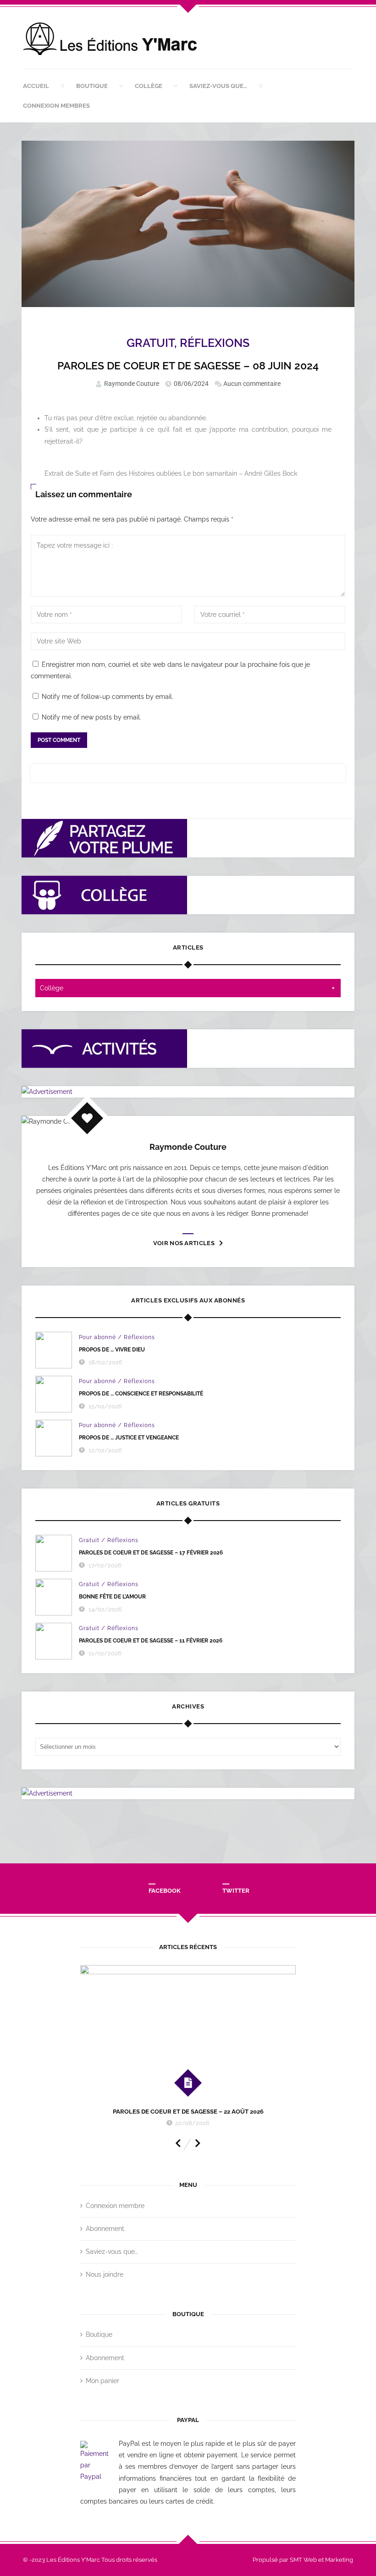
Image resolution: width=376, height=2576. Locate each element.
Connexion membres (56, 106)
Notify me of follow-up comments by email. (108, 697)
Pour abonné (97, 1337)
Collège (149, 86)
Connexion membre (115, 2206)
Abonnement (105, 2229)
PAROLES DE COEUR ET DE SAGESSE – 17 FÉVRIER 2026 (151, 1553)
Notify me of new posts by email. (91, 717)
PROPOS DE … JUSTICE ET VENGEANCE (129, 1438)
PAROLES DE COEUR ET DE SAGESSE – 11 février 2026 (151, 1641)
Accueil (36, 86)
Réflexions (215, 343)
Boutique (92, 86)
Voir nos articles (184, 1243)
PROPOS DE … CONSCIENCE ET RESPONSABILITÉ (141, 1394)
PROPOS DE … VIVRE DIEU (112, 1350)
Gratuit (150, 343)
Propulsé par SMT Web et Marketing (303, 2560)
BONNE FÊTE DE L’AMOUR (112, 1597)
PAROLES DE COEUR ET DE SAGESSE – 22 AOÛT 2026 (188, 2112)
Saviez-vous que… (218, 86)
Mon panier (102, 2381)
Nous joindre (105, 2274)
